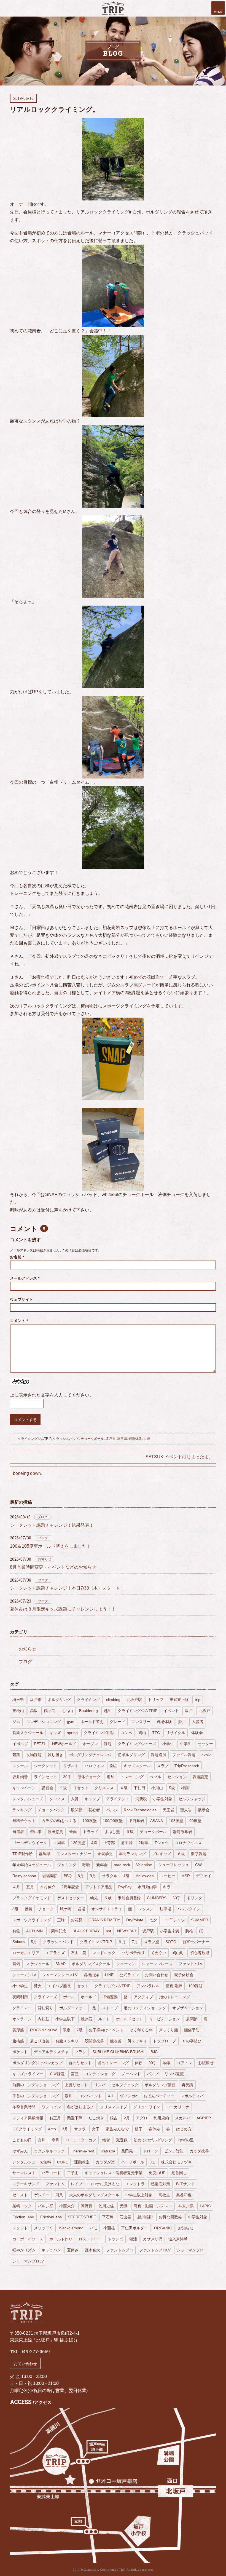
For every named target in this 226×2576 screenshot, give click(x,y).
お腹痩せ (206, 2063)
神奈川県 (186, 2206)
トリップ (156, 1700)
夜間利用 (20, 1997)
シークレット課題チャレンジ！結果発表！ (52, 1525)
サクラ (80, 2129)
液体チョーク (89, 1777)
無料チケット (24, 1821)
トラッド (91, 1832)
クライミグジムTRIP (112, 1986)
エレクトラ (135, 2184)
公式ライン (129, 1975)
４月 (16, 1887)
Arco (52, 2129)
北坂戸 (205, 1711)
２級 (63, 1788)
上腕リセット (76, 2085)
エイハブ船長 (59, 1986)
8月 (81, 1876)
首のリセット (80, 2063)
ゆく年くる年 (141, 2030)
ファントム (55, 2184)
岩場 (81, 1909)
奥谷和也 (184, 2195)
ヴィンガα (129, 2096)
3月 (65, 2129)
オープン (90, 1744)
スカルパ (183, 2118)
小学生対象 (163, 1799)
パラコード (51, 2173)
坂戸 (189, 1711)
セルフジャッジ (192, 1799)
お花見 (77, 1920)
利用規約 (161, 2118)
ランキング (22, 1810)
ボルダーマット (73, 2008)
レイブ (77, 2184)
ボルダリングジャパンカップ (37, 2063)
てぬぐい (158, 1953)
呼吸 (86, 1865)
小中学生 (20, 1986)
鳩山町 (178, 1953)
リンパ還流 (174, 2074)
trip (198, 1700)
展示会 (204, 1810)
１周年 (59, 1843)
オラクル (110, 1876)
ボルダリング (59, 1700)
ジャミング (67, 1865)
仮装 (28, 1909)
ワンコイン (51, 2107)
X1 (153, 2162)
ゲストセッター (71, 1898)
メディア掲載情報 (28, 2118)
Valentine (144, 1865)
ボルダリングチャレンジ (90, 1755)
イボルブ (20, 1744)
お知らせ (45, 1559)
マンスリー (141, 1722)
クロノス (57, 1799)
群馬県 (45, 1854)
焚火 (38, 1986)
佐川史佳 (106, 2206)
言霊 (75, 2074)
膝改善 (116, 2041)
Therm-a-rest (82, 2151)
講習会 (47, 1788)
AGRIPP (204, 2118)
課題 (108, 1744)
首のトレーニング (113, 2063)
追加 (111, 1777)
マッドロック (104, 1953)
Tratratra (108, 2151)
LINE (109, 1975)
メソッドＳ (44, 2228)
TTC (156, 1733)
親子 (139, 2129)
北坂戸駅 (134, 1700)
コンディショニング (44, 1722)
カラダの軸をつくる (59, 1821)
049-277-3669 (35, 2351)
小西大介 (67, 2206)
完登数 (122, 2140)
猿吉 (114, 2118)
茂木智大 (92, 2250)
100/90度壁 (113, 1821)
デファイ (204, 1876)
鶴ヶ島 (50, 1711)
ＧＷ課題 (57, 2074)
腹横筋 (18, 2041)
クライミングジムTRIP (34, 1439)
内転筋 (44, 2019)
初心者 (94, 1810)
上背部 (109, 1843)
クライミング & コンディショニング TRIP (113, 8)
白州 (147, 1439)
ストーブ (110, 2008)
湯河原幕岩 (182, 1832)
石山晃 (125, 2217)
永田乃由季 (147, 1887)
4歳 (94, 1843)
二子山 (73, 2173)
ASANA (157, 1821)
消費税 (141, 1799)
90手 (153, 2063)
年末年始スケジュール (32, 1865)
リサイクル (176, 1733)
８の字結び (192, 2041)
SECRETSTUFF (82, 2217)
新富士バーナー (196, 1942)
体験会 (197, 1733)
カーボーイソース (28, 2239)
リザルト (71, 1766)
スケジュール (38, 1964)
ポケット (20, 2052)
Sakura (19, 1942)
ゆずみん (20, 2151)
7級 (80, 2030)
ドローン (150, 2151)
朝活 (133, 2239)
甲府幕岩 (136, 1821)
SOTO (171, 1942)
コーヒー (168, 1876)
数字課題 (199, 1854)
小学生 (168, 1744)
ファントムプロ (120, 2250)
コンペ (127, 1733)
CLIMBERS (157, 1898)
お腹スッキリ (67, 2041)
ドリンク (195, 1898)
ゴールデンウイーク (30, 1843)
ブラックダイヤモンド (32, 1898)
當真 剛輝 (174, 1986)
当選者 (18, 1832)
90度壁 (195, 1821)
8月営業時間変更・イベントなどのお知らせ (53, 1567)
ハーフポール (133, 2162)
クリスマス (104, 1788)
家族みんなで (117, 2129)
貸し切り (45, 2008)
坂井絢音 (20, 1777)
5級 (172, 1788)
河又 (59, 2195)
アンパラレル (148, 1986)
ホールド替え (92, 1722)
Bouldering (88, 1711)
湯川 (69, 2096)
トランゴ (115, 2239)
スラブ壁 (152, 1942)
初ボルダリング (131, 1755)
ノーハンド (131, 2074)
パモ (93, 2228)
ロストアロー (90, 2239)
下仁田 (139, 1788)
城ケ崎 (66, 1909)
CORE (63, 2162)
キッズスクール (137, 1766)
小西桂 (109, 2228)
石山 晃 (79, 1953)
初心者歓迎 (200, 1953)
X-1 (111, 2096)
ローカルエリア (26, 1953)
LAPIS (205, 2206)
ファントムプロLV (155, 2250)
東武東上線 (179, 1700)
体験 (139, 2063)
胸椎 (189, 1931)
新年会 (102, 1865)
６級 (181, 1854)
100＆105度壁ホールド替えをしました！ (50, 1546)
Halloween (145, 1876)
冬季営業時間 (24, 2107)
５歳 (108, 1898)
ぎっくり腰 (168, 2030)
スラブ (163, 1766)
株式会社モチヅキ (176, 2162)
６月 (122, 1942)
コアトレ (184, 2063)
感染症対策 (160, 2184)
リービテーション (165, 2019)
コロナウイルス (188, 1843)
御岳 (114, 1766)
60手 (177, 1898)
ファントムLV (190, 1964)
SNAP (60, 1964)
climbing (113, 1700)
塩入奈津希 (178, 2239)
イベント (171, 1711)
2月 (127, 2118)
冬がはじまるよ (80, 2107)
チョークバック (51, 1810)
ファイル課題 (184, 1755)
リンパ (100, 2085)
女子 (96, 2129)
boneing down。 (29, 1473)
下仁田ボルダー (134, 2228)
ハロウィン (94, 1766)
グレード (117, 1722)
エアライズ (55, 1953)
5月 (34, 1942)
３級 (130, 1832)
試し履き (55, 1755)
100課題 (195, 1986)
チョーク (46, 1909)
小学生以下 (65, 2019)
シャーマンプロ (190, 2250)
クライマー (22, 2008)
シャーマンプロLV (28, 2261)
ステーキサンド (26, 2184)
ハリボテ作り (133, 1953)
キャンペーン (24, 1788)
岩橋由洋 (91, 1975)
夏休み (73, 2250)
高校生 (164, 2195)
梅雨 (185, 1788)
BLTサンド (185, 2184)
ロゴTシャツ (174, 1920)
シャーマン (126, 1964)
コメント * (19, 1321)
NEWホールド (64, 1744)
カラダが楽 (105, 2162)
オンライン (22, 2019)
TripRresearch (187, 1766)
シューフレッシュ (174, 1865)
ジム (16, 1722)
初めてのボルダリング (153, 2140)
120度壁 (78, 1843)
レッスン (146, 1909)
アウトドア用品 (99, 1887)
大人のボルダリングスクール (94, 2195)
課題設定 (200, 1777)
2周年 (144, 1843)
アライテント (118, 1799)
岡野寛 (87, 2206)
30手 (67, 1777)
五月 (30, 1887)
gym (71, 1722)
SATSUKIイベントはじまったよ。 (179, 1457)
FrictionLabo (23, 2217)
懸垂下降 (75, 2118)
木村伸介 (48, 1887)
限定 (67, 2030)
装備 (16, 1964)
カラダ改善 (199, 2151)
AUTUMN (34, 1931)
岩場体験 (135, 1439)
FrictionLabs (51, 2217)
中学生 (186, 1744)
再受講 (187, 2085)
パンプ (153, 2074)
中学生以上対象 (139, 2195)
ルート (104, 2019)
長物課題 (34, 1755)
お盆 (16, 1931)
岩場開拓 (50, 1876)
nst (108, 1931)
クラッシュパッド (66, 1439)
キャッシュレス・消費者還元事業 (114, 2173)
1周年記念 (58, 1931)
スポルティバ (192, 2096)
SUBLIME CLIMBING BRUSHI (118, 2052)
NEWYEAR (127, 1931)
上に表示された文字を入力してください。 (52, 1395)
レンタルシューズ (28, 1799)
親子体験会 (184, 1975)
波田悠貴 (55, 1832)
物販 (167, 2063)
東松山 (18, 1711)
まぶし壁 (112, 1832)
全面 (73, 1832)
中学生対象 (198, 2217)
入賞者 (198, 1722)
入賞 (75, 1799)
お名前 (17, 1257)
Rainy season (24, 1876)
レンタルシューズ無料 (32, 2162)
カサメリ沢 (153, 2239)
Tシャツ (162, 1843)
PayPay (125, 1887)
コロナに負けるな (104, 2184)
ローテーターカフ (81, 2140)
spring (72, 1733)
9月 (93, 1876)
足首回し (179, 2173)
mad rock (122, 1865)
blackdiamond (71, 2228)
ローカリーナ (178, 2107)
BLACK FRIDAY (86, 1931)
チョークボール (92, 1439)
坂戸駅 (148, 1931)
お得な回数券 (170, 2217)
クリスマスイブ (114, 2107)
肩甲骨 (127, 1843)
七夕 (153, 1920)
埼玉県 (122, 1439)
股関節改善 (94, 2041)
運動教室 (82, 2162)
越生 (108, 1711)
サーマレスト (24, 2173)
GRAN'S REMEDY (104, 1920)
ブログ (42, 1517)
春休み (154, 2129)
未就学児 (105, 1854)
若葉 (16, 1755)
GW (198, 1865)
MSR (186, 1876)
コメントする (25, 1420)
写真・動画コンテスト (153, 2206)
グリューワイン (147, 2107)
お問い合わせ (157, 1975)
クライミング (88, 1700)
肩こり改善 (40, 2041)
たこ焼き (96, 2118)
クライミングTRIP (96, 1942)
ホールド (88, 1997)
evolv (206, 1755)
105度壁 (176, 1821)
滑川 (182, 1722)
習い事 (36, 1832)
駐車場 (165, 1909)
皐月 (55, 2140)
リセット (81, 1788)
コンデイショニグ (100, 2074)
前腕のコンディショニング (36, 2085)
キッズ (55, 1733)
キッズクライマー (28, 2074)
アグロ (142, 2118)
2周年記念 (70, 1887)
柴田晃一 (129, 2151)
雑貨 (106, 2140)
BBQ (68, 1876)
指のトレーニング (174, 1997)
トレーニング (132, 1777)
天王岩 (168, 1810)
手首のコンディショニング (36, 2096)
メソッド (20, 2228)
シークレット (45, 1766)
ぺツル (155, 1777)
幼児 (94, 1898)
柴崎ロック (22, 2206)
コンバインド (90, 2096)
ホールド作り (61, 2239)
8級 (15, 1909)
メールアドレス (25, 1278)
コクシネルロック (49, 2151)
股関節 (77, 1810)
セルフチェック (125, 2085)
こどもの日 (22, 2140)
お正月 (55, 2118)
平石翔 (108, 2217)
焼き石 (87, 2019)
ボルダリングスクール (91, 1964)
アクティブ (143, 1997)
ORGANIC (163, 2228)
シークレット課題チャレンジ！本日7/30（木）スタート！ (67, 1588)
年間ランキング (132, 1854)
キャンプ (92, 1799)
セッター (205, 1744)
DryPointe (135, 1920)
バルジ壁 (45, 2206)
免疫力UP (157, 2173)
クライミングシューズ (137, 1744)
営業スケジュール (28, 1733)
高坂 (34, 1711)
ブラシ (80, 2052)
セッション (177, 1777)
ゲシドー (42, 2195)
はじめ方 (184, 2129)
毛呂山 (67, 1711)
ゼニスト (20, 2195)
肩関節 (192, 2019)
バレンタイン (189, 1909)
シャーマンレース (157, 1964)
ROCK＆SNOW (43, 2030)
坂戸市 (111, 1439)
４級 (124, 1788)
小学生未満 (169, 1931)
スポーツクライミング (32, 1920)
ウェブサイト (21, 1299)
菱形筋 (18, 2030)
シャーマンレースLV (60, 1975)
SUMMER (200, 1920)
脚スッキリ (137, 2041)
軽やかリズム (24, 2250)
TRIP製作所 (23, 1854)
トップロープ (165, 2041)
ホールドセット (130, 2019)
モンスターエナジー (74, 1854)
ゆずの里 (186, 2140)
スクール (20, 1766)
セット (83, 1986)
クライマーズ (45, 1997)
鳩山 (142, 1733)
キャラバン (51, 2250)
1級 (127, 1876)
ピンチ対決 (174, 2151)
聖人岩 (186, 1810)
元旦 (124, 2206)
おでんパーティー (159, 2096)
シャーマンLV (24, 1975)
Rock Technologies (140, 1810)
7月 (135, 1942)
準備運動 (110, 1997)
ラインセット (45, 1777)
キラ (167, 1887)
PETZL (40, 1744)
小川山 (157, 1788)
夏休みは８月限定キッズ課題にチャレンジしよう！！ (63, 1609)
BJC (154, 2052)
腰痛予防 (192, 2030)
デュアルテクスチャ (51, 2052)
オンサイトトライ (107, 1909)
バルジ (112, 1810)
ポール (69, 1997)
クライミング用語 (99, 1733)
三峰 (61, 1920)
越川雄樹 (145, 2217)
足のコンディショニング (145, 2008)
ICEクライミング (27, 2129)
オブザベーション (188, 2008)
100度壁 (90, 1821)
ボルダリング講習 (160, 2085)
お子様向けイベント (106, 2030)
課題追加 (158, 1755)
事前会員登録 (129, 1898)
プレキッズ (162, 1854)
